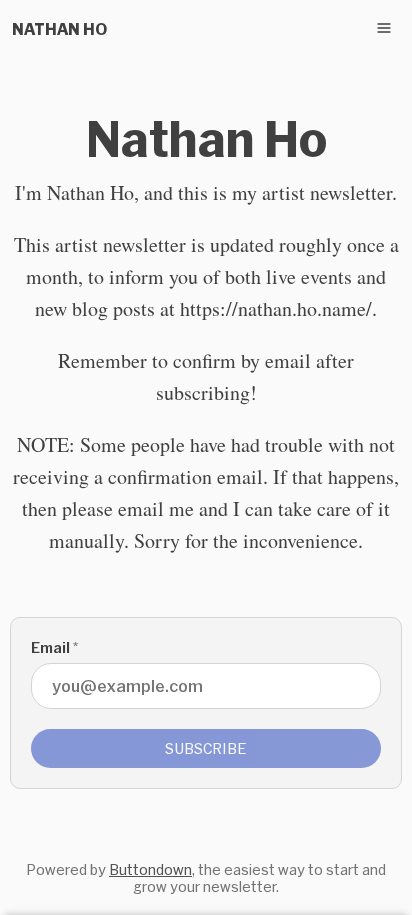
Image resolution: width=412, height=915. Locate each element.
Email (54, 647)
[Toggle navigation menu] (384, 28)
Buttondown (150, 869)
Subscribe (206, 748)
